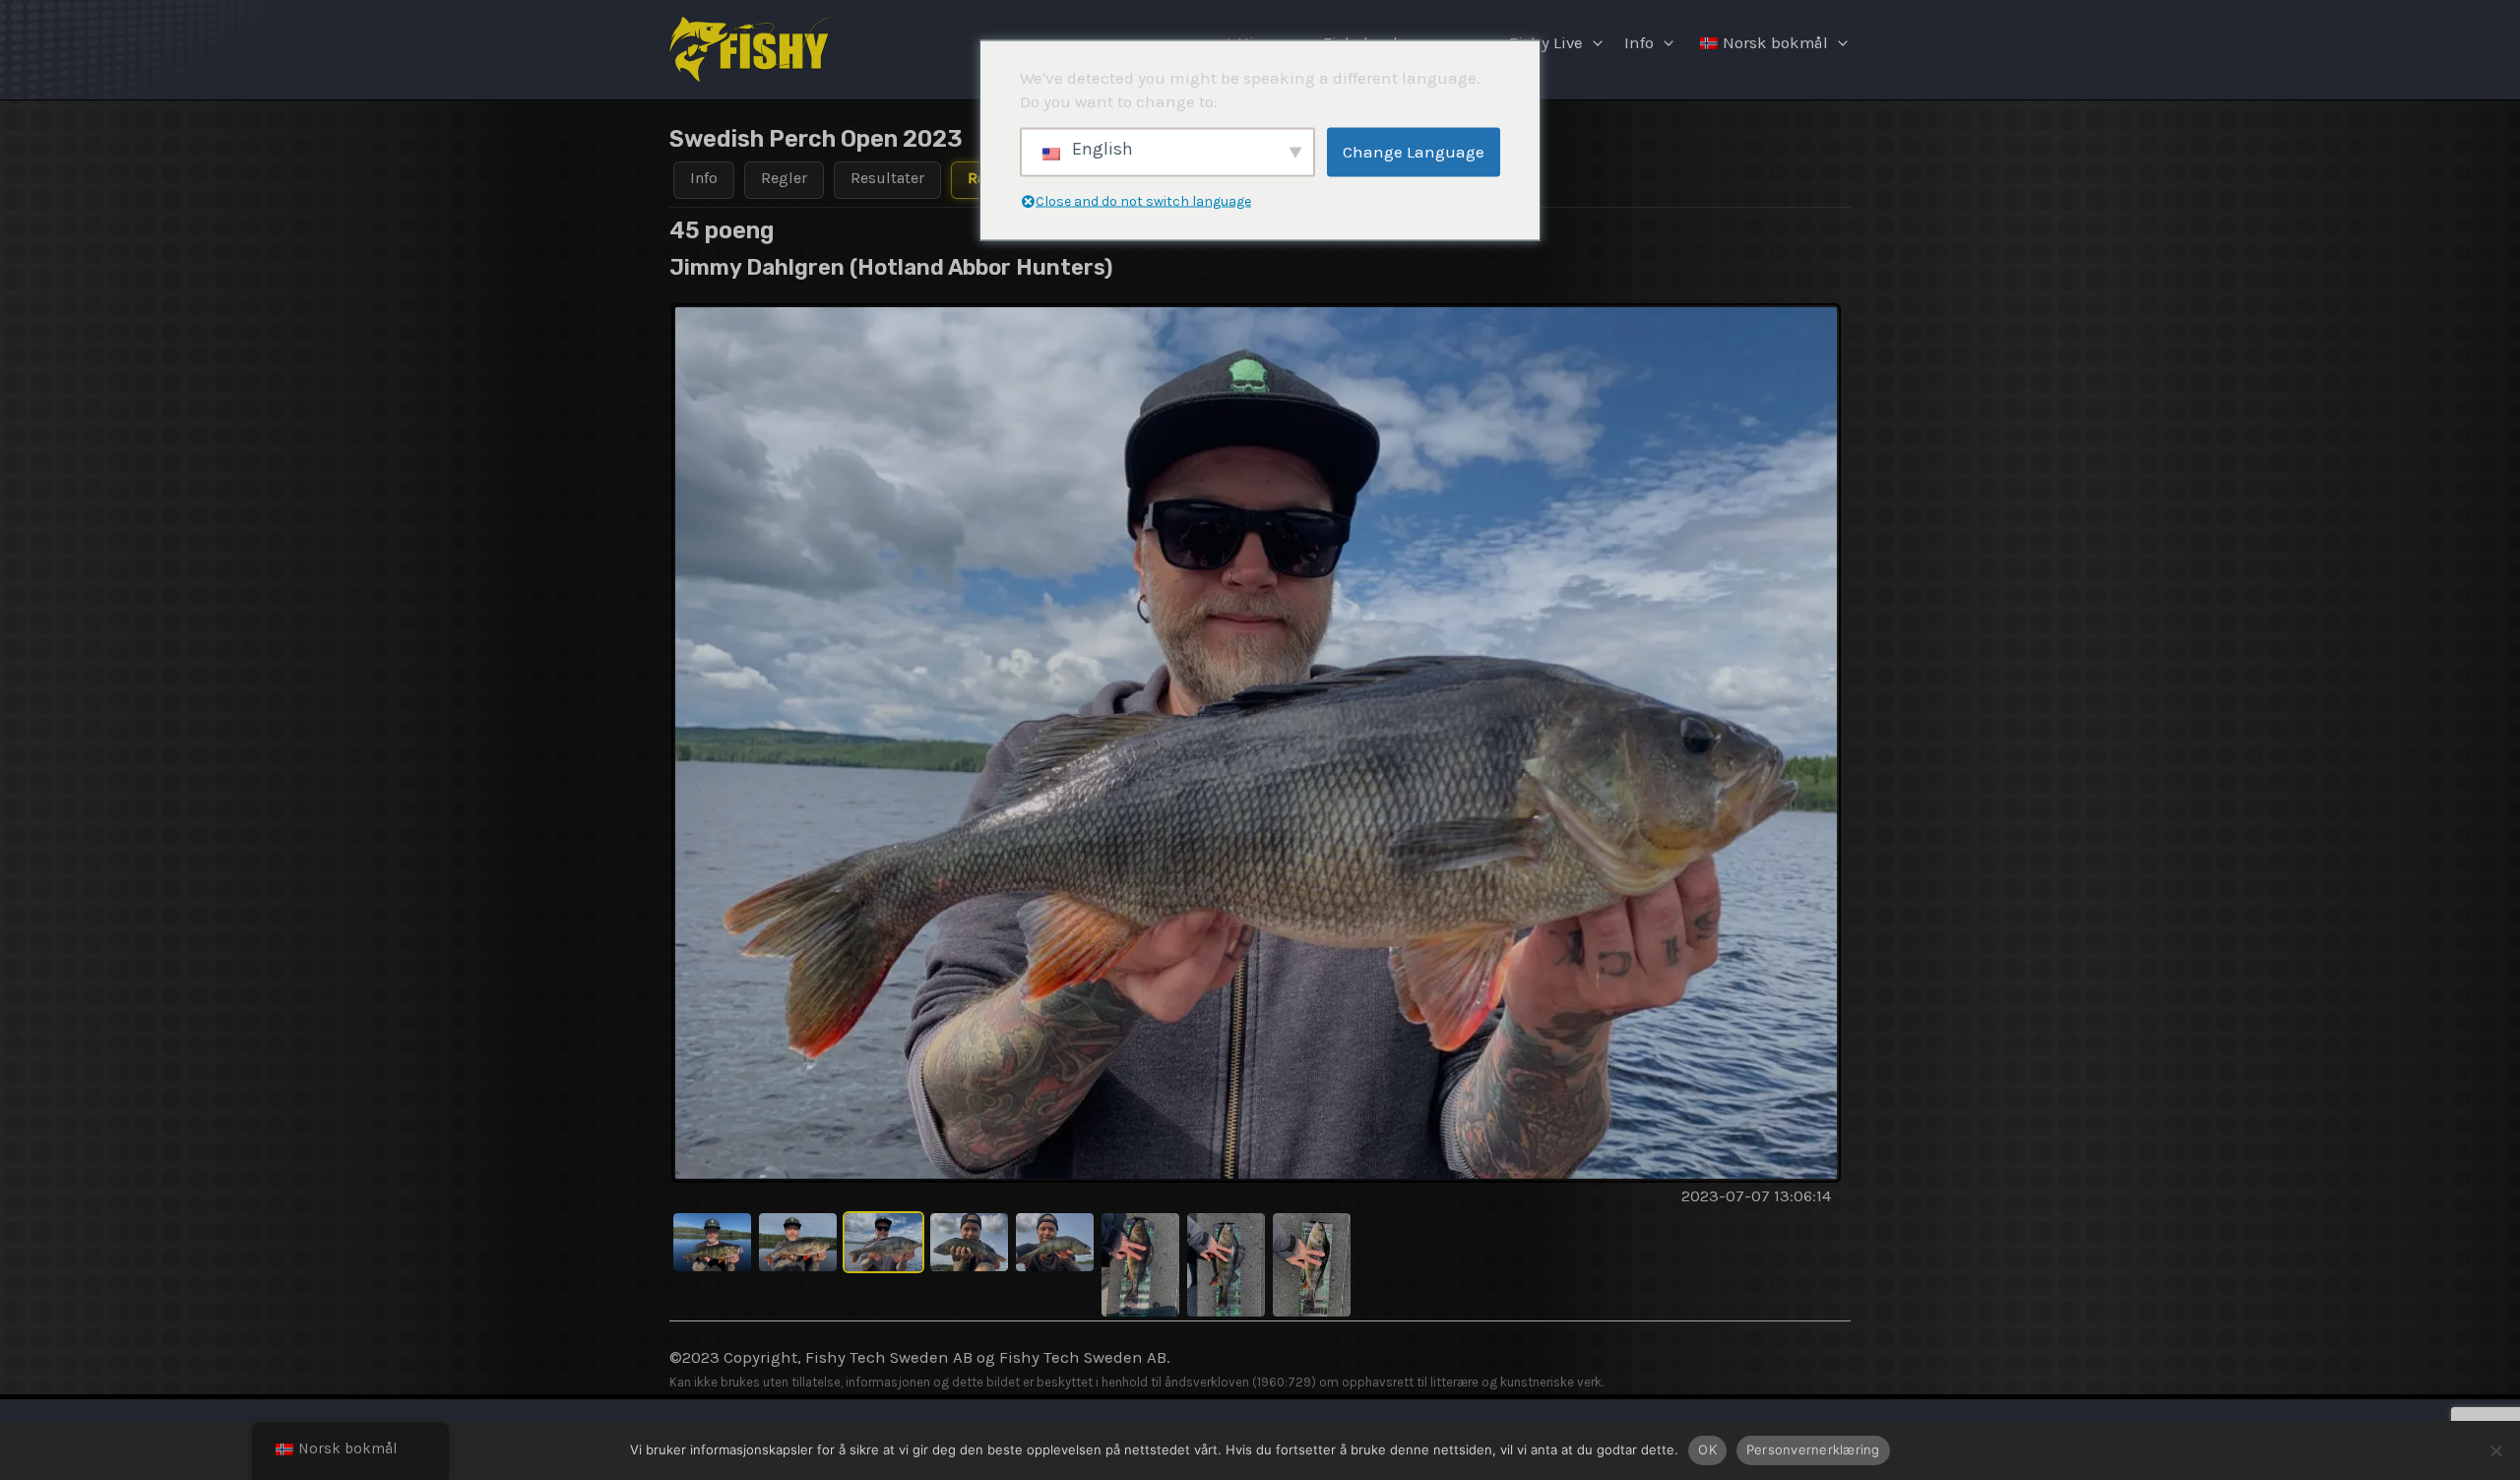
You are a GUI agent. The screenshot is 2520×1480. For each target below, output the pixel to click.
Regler (784, 178)
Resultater (887, 178)
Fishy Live (1546, 43)
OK (1707, 1449)
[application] (1593, 43)
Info (1639, 43)
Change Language (1414, 152)
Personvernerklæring (1813, 1449)
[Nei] (2495, 1450)
